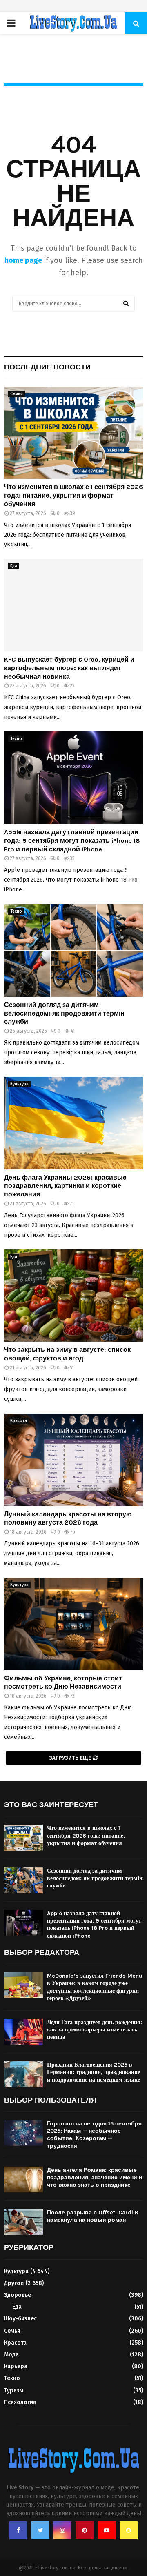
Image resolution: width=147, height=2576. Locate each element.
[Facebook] (18, 2530)
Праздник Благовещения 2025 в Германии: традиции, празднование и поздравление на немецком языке (94, 2072)
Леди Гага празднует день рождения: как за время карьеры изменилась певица (95, 2030)
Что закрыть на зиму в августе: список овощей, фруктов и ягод (67, 1354)
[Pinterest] (85, 2530)
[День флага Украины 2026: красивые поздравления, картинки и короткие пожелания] (73, 1123)
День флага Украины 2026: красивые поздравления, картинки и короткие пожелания (65, 1186)
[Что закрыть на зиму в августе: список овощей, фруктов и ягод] (73, 1296)
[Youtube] (107, 2530)
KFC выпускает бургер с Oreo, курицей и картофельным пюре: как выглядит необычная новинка (69, 668)
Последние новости (47, 367)
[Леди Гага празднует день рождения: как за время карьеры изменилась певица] (23, 2032)
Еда (14, 566)
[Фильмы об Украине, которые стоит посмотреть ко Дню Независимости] (73, 1624)
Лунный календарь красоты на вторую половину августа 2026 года (68, 1518)
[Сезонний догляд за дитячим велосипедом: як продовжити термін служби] (73, 950)
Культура (19, 1084)
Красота (19, 1421)
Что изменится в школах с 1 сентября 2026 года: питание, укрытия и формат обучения (73, 495)
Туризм (14, 2390)
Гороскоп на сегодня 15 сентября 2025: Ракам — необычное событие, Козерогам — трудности (94, 2135)
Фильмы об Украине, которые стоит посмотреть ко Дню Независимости (63, 1683)
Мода (11, 2355)
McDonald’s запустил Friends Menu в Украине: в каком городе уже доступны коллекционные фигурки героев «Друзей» (95, 1987)
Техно (16, 739)
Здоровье (18, 2295)
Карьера (16, 2366)
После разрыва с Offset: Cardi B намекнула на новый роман (93, 2216)
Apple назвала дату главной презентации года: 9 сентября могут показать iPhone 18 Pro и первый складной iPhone (72, 841)
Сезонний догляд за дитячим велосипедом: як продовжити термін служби (64, 1013)
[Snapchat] (129, 2530)
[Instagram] (62, 2530)
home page (23, 260)
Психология (20, 2402)
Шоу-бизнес (20, 2319)
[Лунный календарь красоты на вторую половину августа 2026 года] (73, 1460)
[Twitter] (40, 2530)
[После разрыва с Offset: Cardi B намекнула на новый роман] (23, 2222)
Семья (17, 394)
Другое (14, 2283)
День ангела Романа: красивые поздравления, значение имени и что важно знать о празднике (95, 2177)
